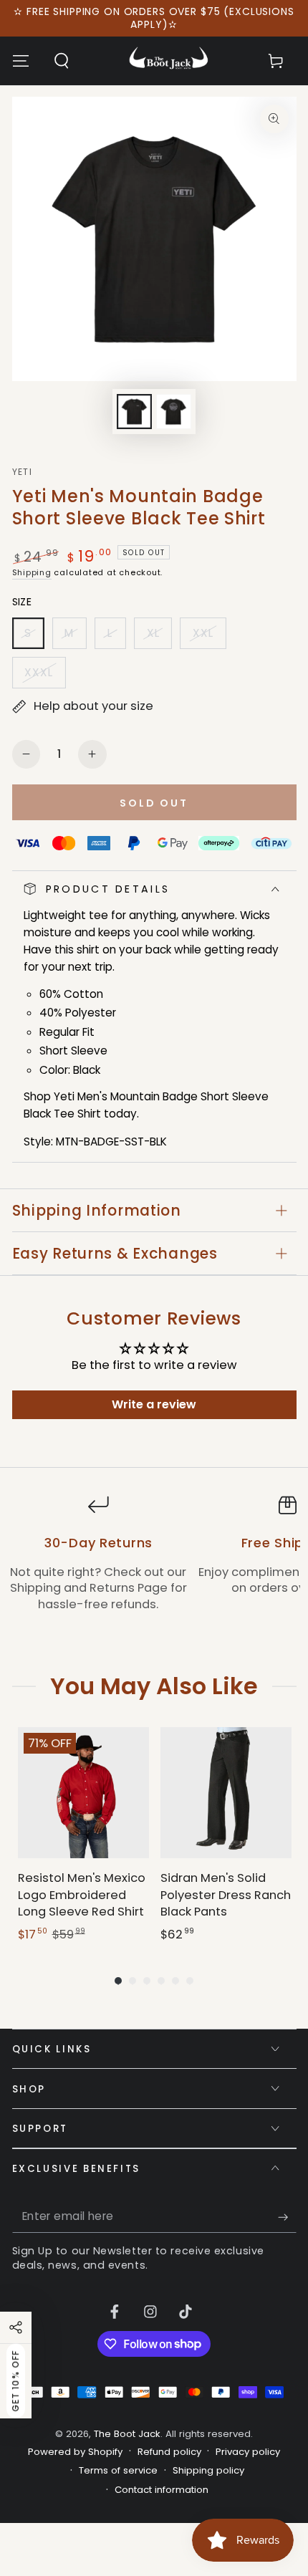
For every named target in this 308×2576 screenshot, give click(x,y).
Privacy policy (248, 2452)
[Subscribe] (287, 2217)
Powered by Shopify (75, 2452)
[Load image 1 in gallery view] (134, 412)
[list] (154, 1562)
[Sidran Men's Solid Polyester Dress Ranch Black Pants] (226, 1793)
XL (159, 637)
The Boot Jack (127, 2434)
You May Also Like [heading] (154, 1686)
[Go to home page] (169, 61)
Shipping (32, 572)
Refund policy (169, 2452)
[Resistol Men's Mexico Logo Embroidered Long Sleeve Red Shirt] (83, 1793)
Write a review (154, 1404)
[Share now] (16, 2327)
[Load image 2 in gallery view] (173, 412)
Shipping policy (208, 2471)
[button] (61, 61)
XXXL (45, 677)
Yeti (23, 472)
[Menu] (20, 61)
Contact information (162, 2490)
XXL (209, 637)
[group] (83, 1835)
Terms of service (118, 2471)
